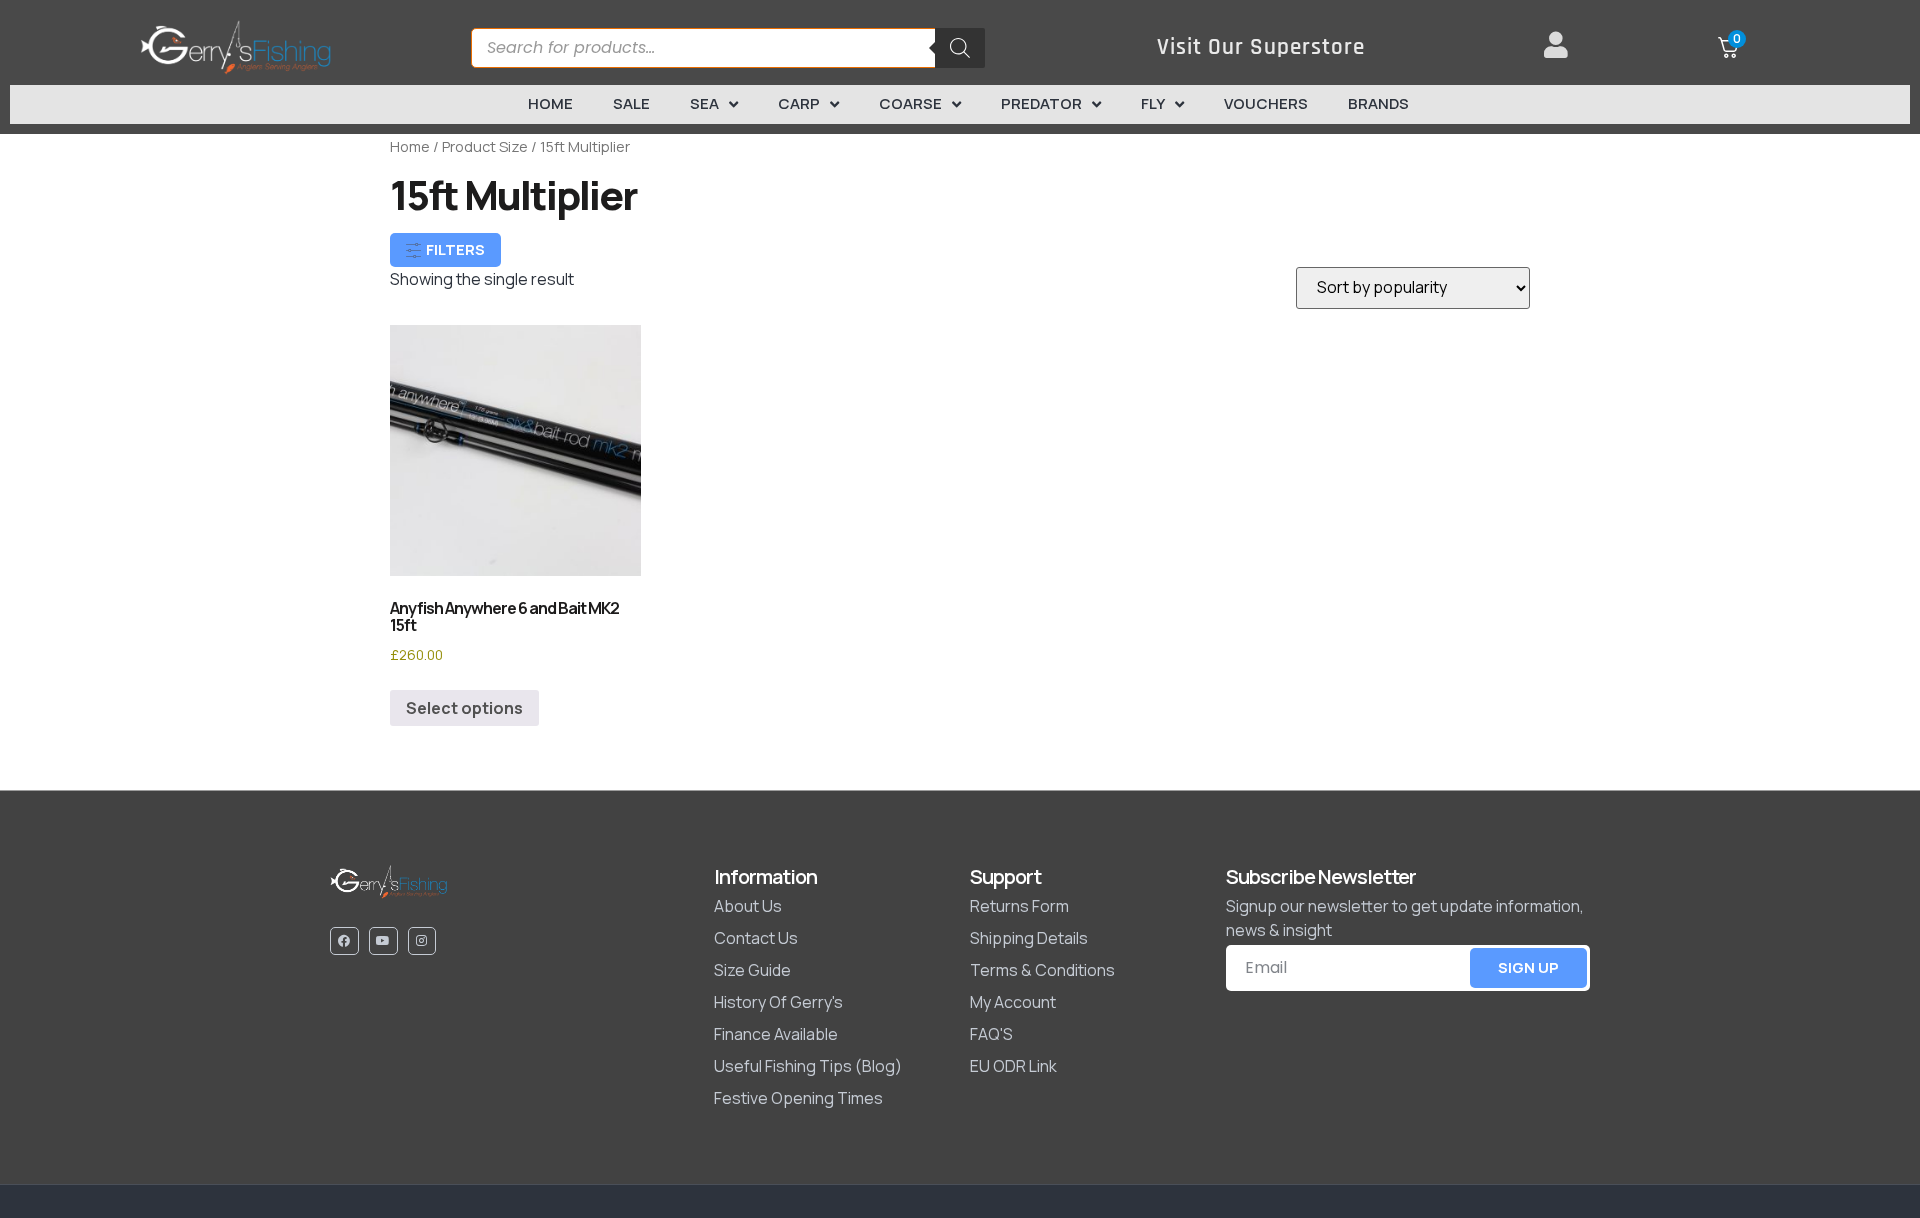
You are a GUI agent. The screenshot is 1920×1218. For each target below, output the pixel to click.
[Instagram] (422, 941)
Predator (1041, 103)
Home (550, 103)
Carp (799, 103)
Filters (454, 249)
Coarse (910, 103)
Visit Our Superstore (1261, 47)
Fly (1153, 103)
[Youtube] (383, 941)
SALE (631, 103)
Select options (464, 708)
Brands (1378, 103)
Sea (704, 103)
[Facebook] (344, 941)
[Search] (960, 48)
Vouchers (1266, 103)
